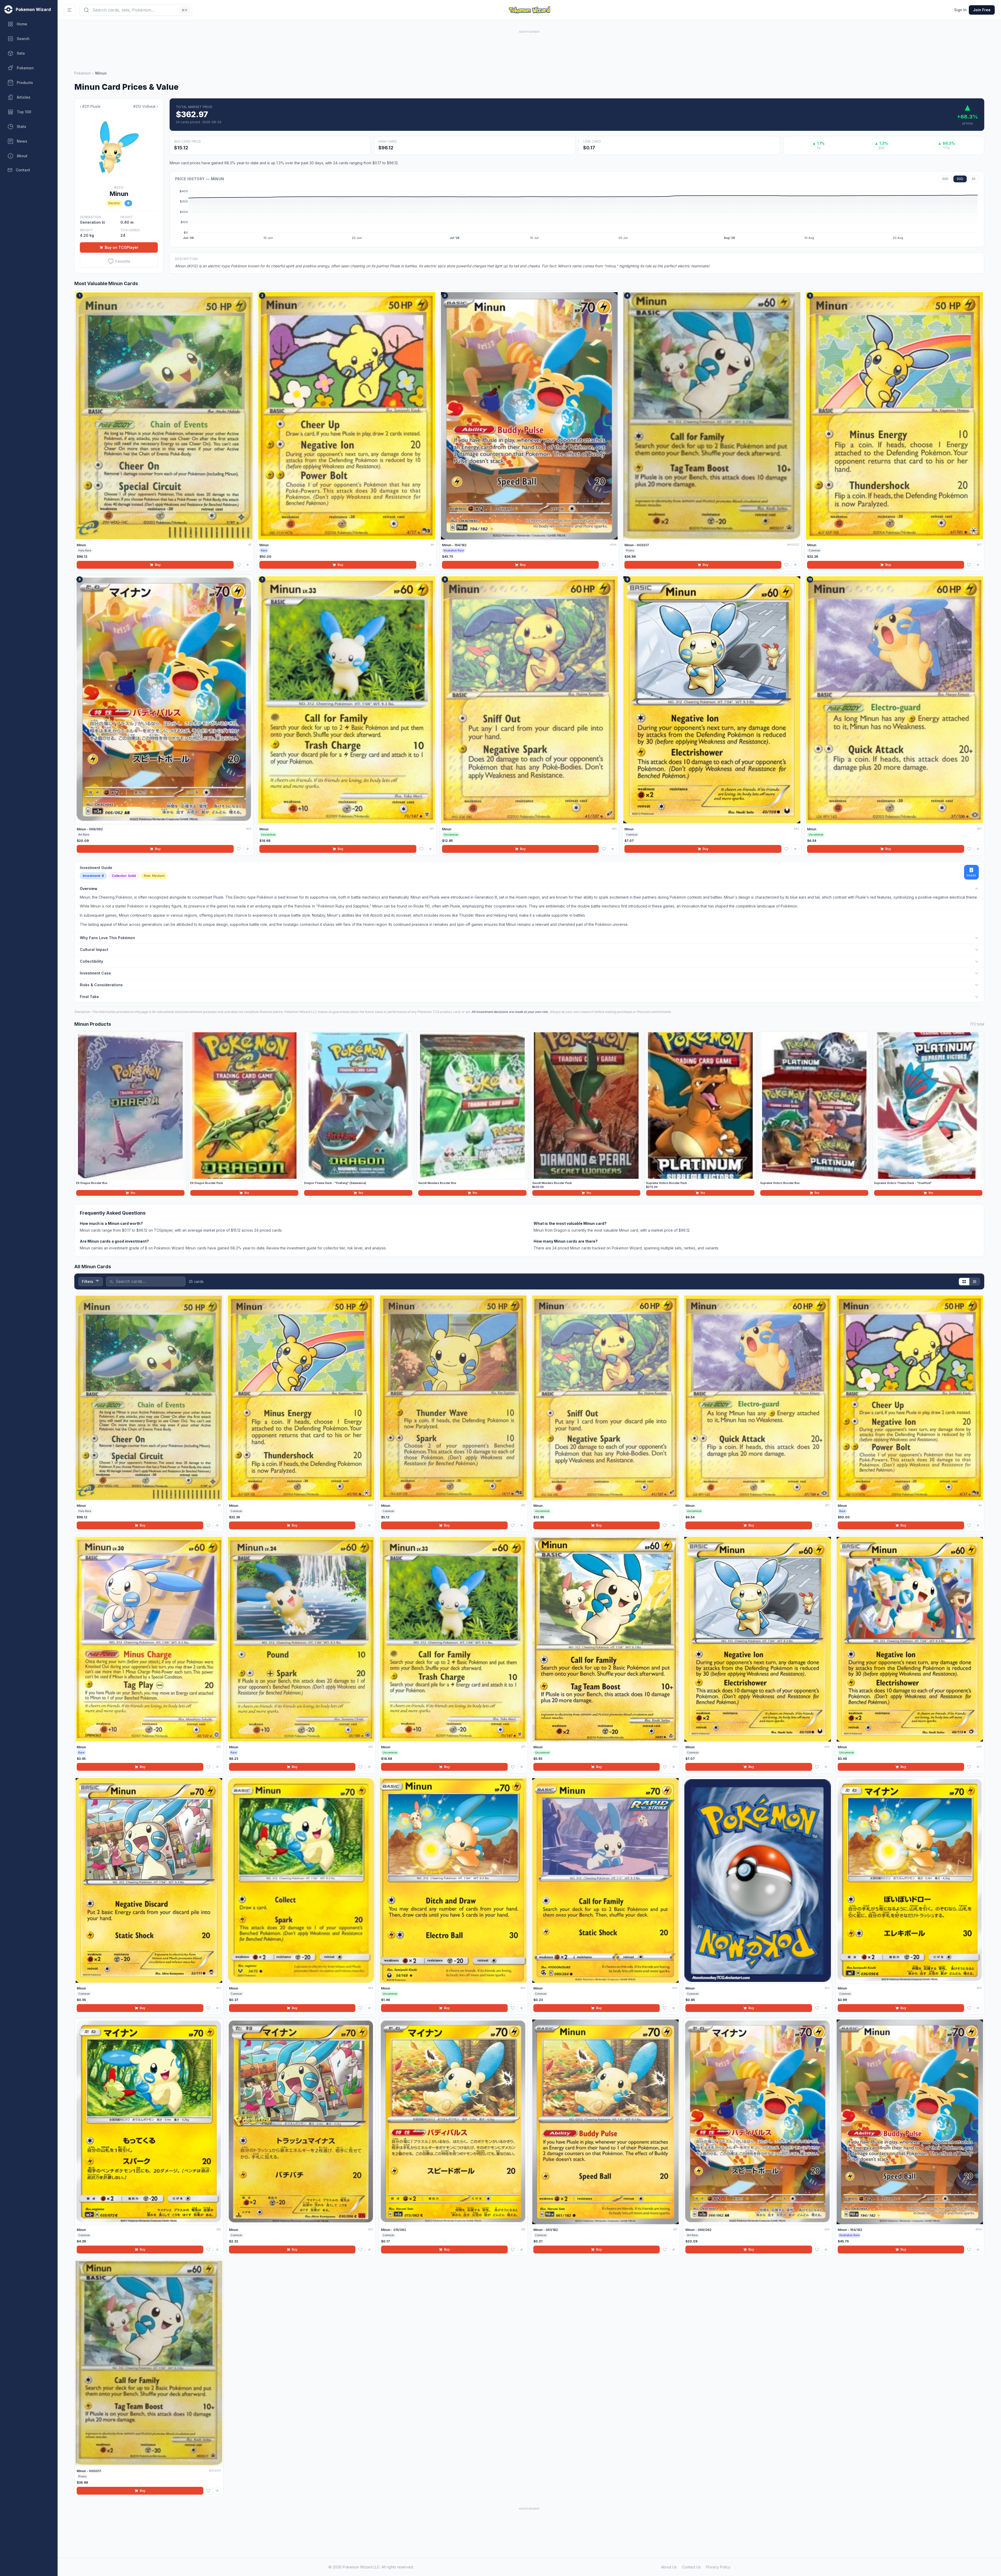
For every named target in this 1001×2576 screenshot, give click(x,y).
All (974, 179)
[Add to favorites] (239, 565)
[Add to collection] (248, 565)
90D (960, 179)
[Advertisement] (529, 46)
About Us (669, 2567)
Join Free (982, 10)
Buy (158, 565)
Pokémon (83, 73)
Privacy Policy (718, 2567)
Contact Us (691, 2567)
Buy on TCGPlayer (122, 247)
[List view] (975, 1282)
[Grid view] (964, 1282)
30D (945, 179)
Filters (88, 1281)
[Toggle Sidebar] (70, 10)
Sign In (960, 10)
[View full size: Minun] (119, 147)
